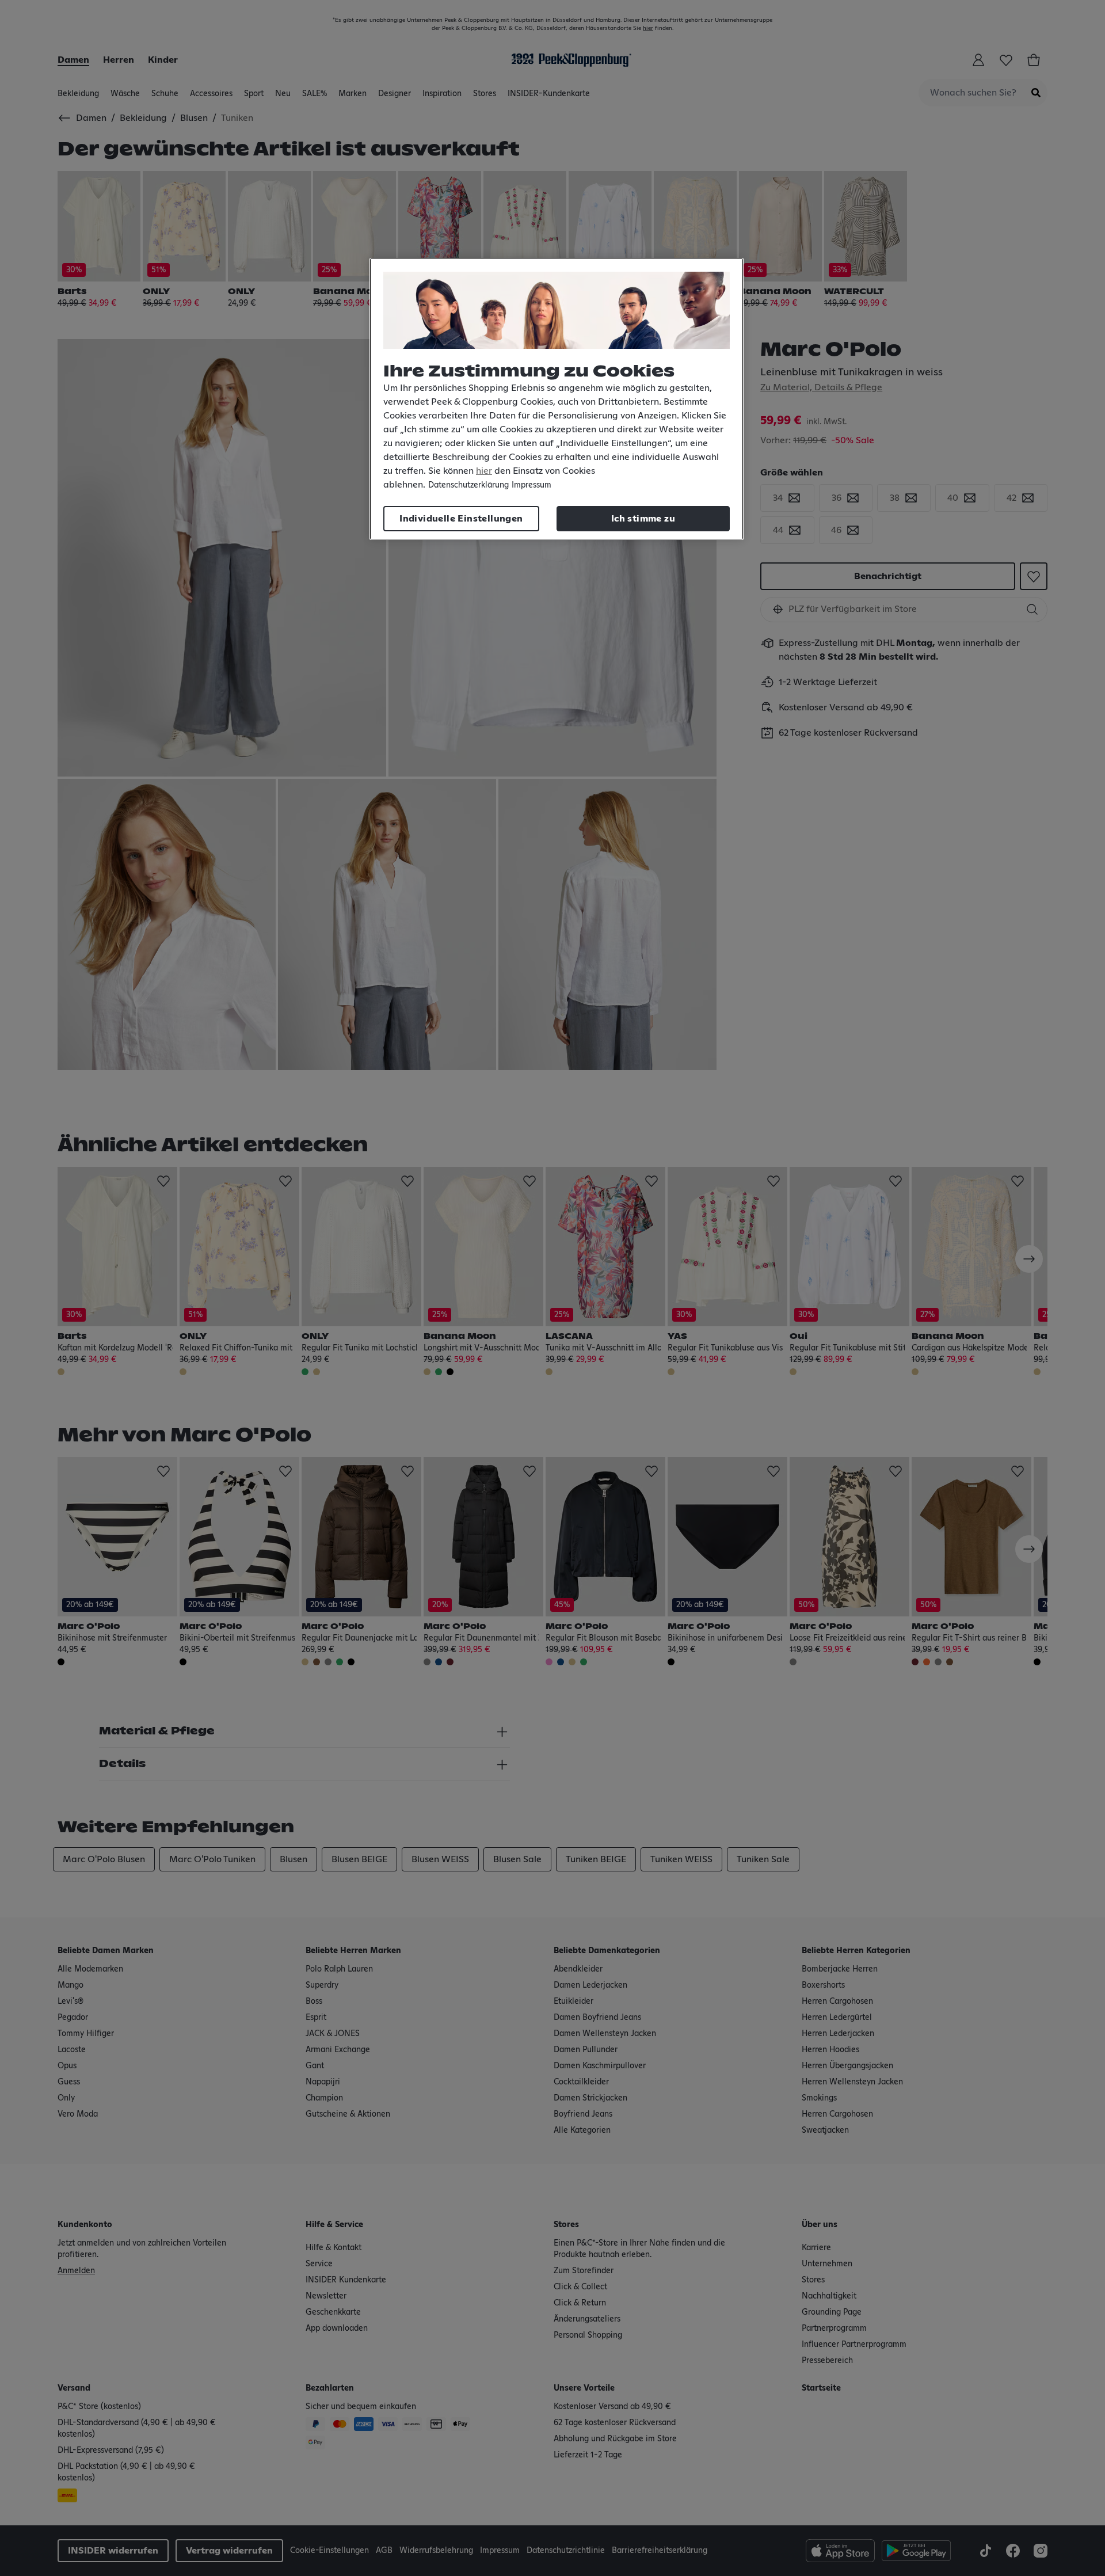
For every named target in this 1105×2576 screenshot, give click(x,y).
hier (484, 471)
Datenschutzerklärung (468, 485)
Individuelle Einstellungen (461, 519)
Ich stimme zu (643, 519)
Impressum (531, 485)
